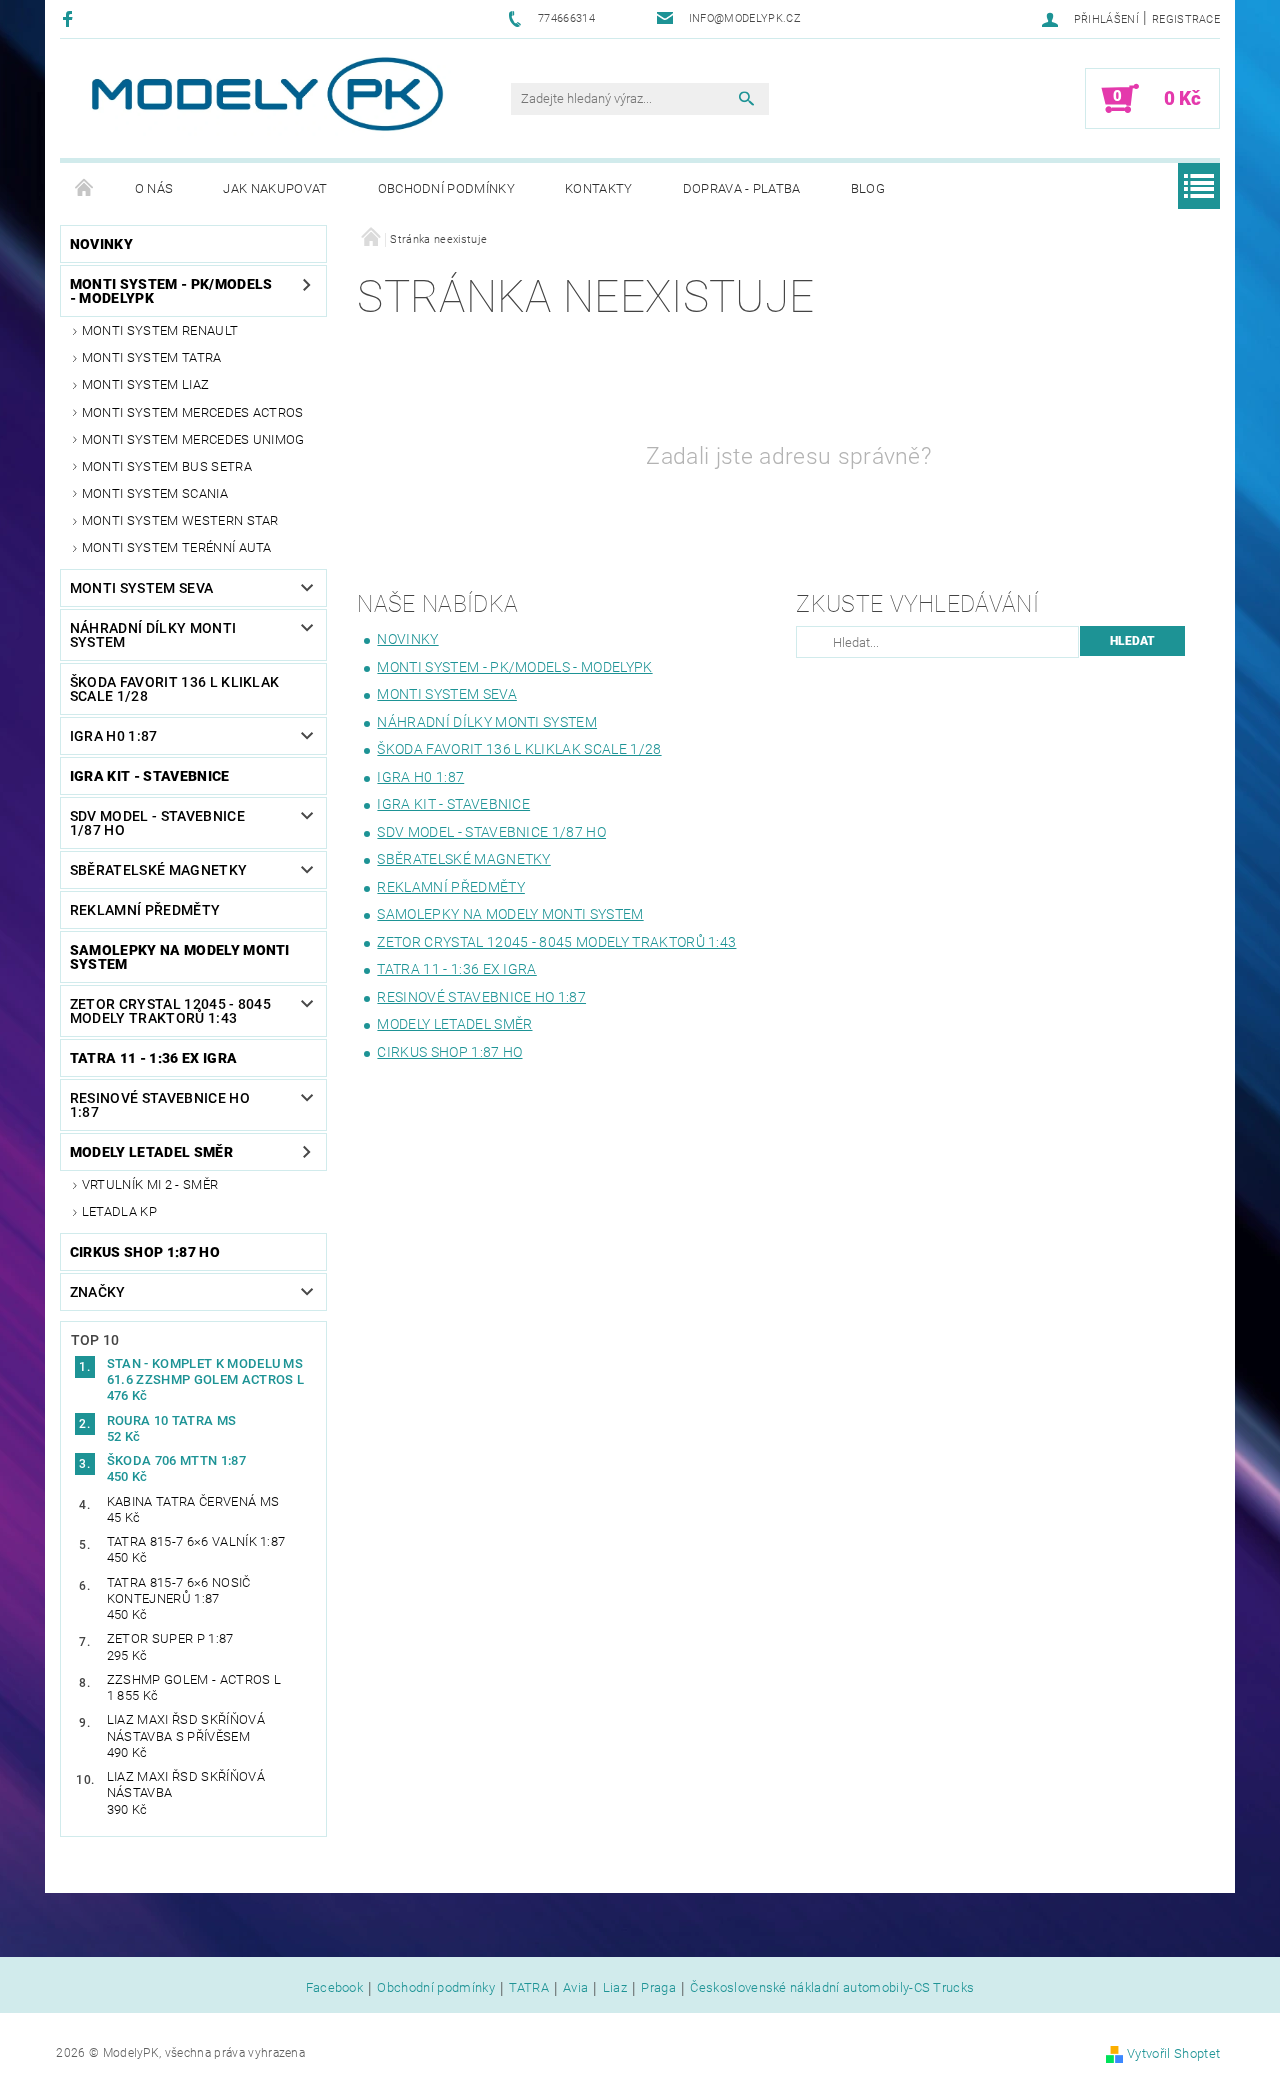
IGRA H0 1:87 (114, 736)
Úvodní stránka (85, 189)
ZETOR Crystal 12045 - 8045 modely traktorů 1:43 (170, 1011)
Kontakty (599, 188)
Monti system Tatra (152, 357)
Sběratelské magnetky (158, 870)
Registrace (1186, 19)
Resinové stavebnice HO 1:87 (160, 1105)
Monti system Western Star (180, 520)
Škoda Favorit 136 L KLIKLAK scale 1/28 (175, 689)
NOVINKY (101, 244)
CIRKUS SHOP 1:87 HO (145, 1252)
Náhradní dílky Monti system (153, 635)
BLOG (868, 188)
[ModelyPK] (266, 94)
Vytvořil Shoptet (1173, 2053)
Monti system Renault (160, 330)
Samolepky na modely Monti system (180, 957)
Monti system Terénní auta (177, 547)
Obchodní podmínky (446, 188)
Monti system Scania (155, 493)
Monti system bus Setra (167, 466)
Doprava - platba (742, 188)
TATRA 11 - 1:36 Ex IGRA (153, 1058)
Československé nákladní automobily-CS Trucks (832, 1988)
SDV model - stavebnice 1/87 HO (157, 823)
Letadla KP (119, 1211)
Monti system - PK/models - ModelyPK (171, 291)
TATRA (529, 1988)
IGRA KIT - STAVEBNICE (150, 776)
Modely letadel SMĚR (151, 1152)
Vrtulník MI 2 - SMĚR (150, 1184)
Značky (98, 1292)
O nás (154, 188)
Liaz (615, 1988)
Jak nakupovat (275, 188)
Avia (575, 1988)
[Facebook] (70, 18)
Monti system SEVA (141, 588)
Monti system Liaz (145, 384)
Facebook (335, 1988)
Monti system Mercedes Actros (193, 412)
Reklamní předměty (145, 910)
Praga (658, 1988)
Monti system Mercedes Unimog (193, 439)
